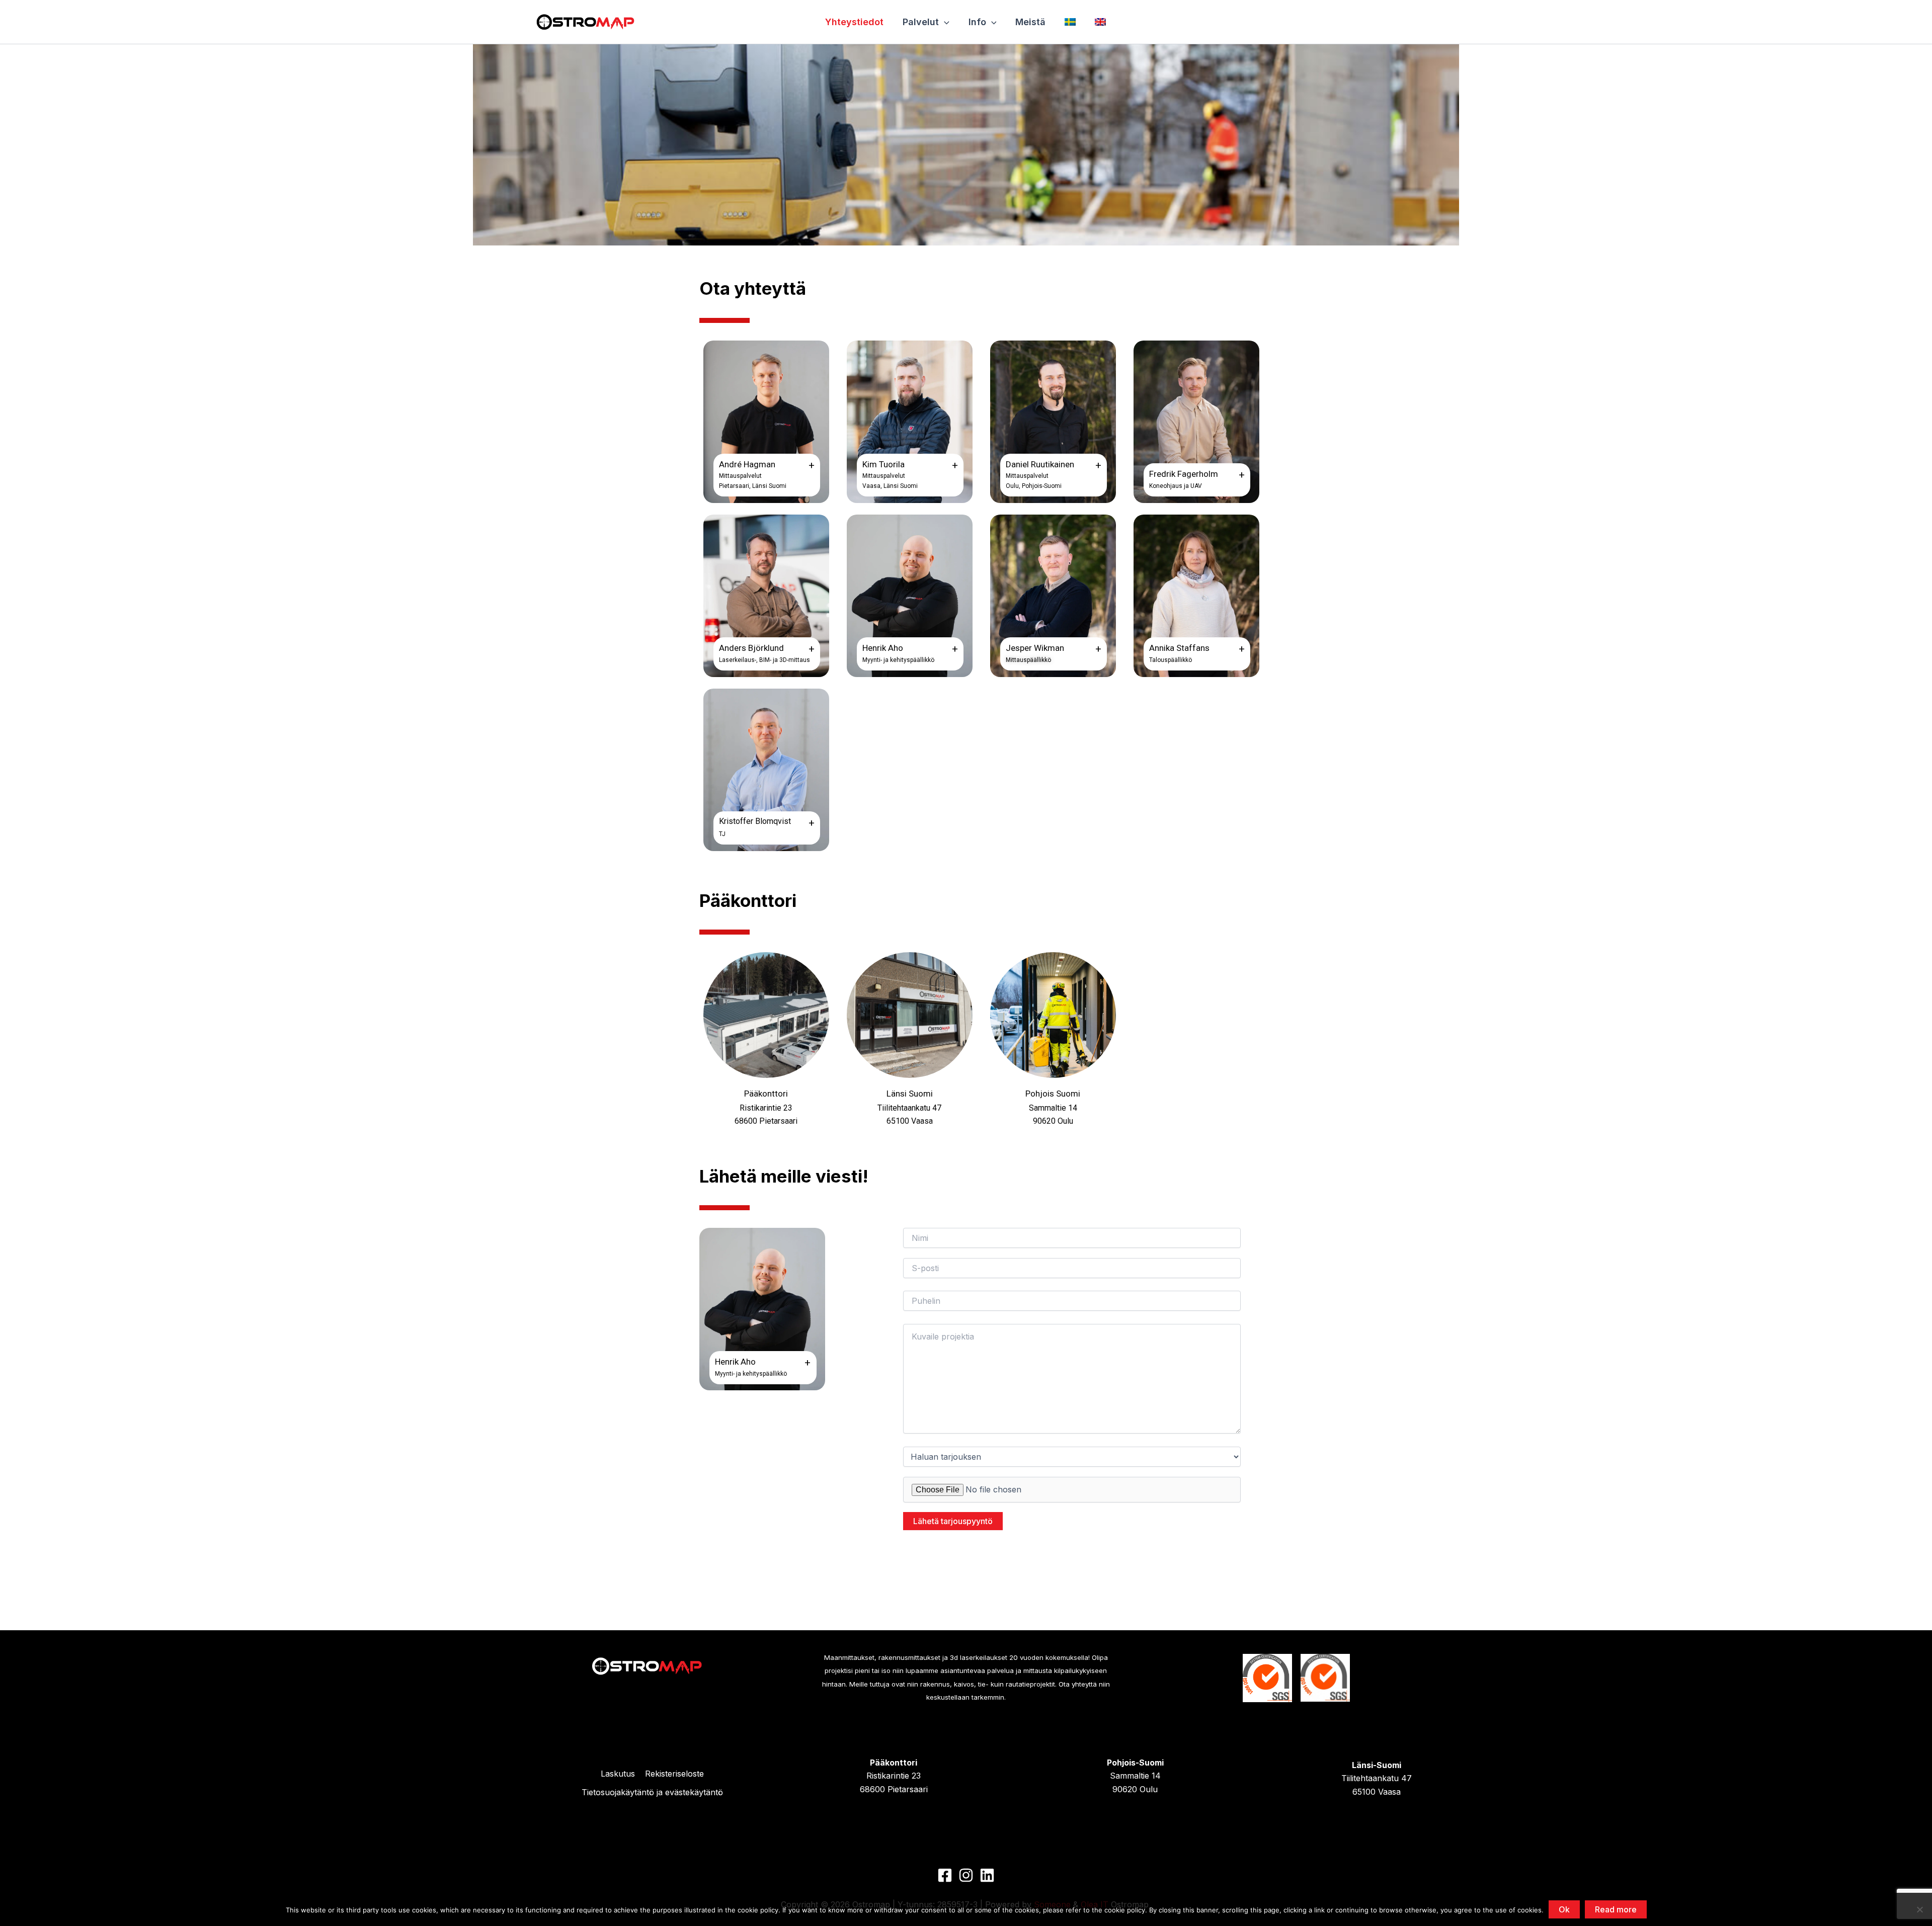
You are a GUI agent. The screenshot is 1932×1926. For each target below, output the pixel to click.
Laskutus (618, 1774)
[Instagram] (966, 1875)
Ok (1564, 1909)
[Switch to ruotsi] (1071, 22)
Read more (1616, 1909)
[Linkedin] (987, 1875)
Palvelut (921, 22)
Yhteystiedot (854, 22)
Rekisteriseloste (674, 1774)
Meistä (1030, 22)
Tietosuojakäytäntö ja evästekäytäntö (652, 1792)
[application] (944, 22)
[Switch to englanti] (1101, 22)
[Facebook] (945, 1875)
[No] (1919, 1909)
